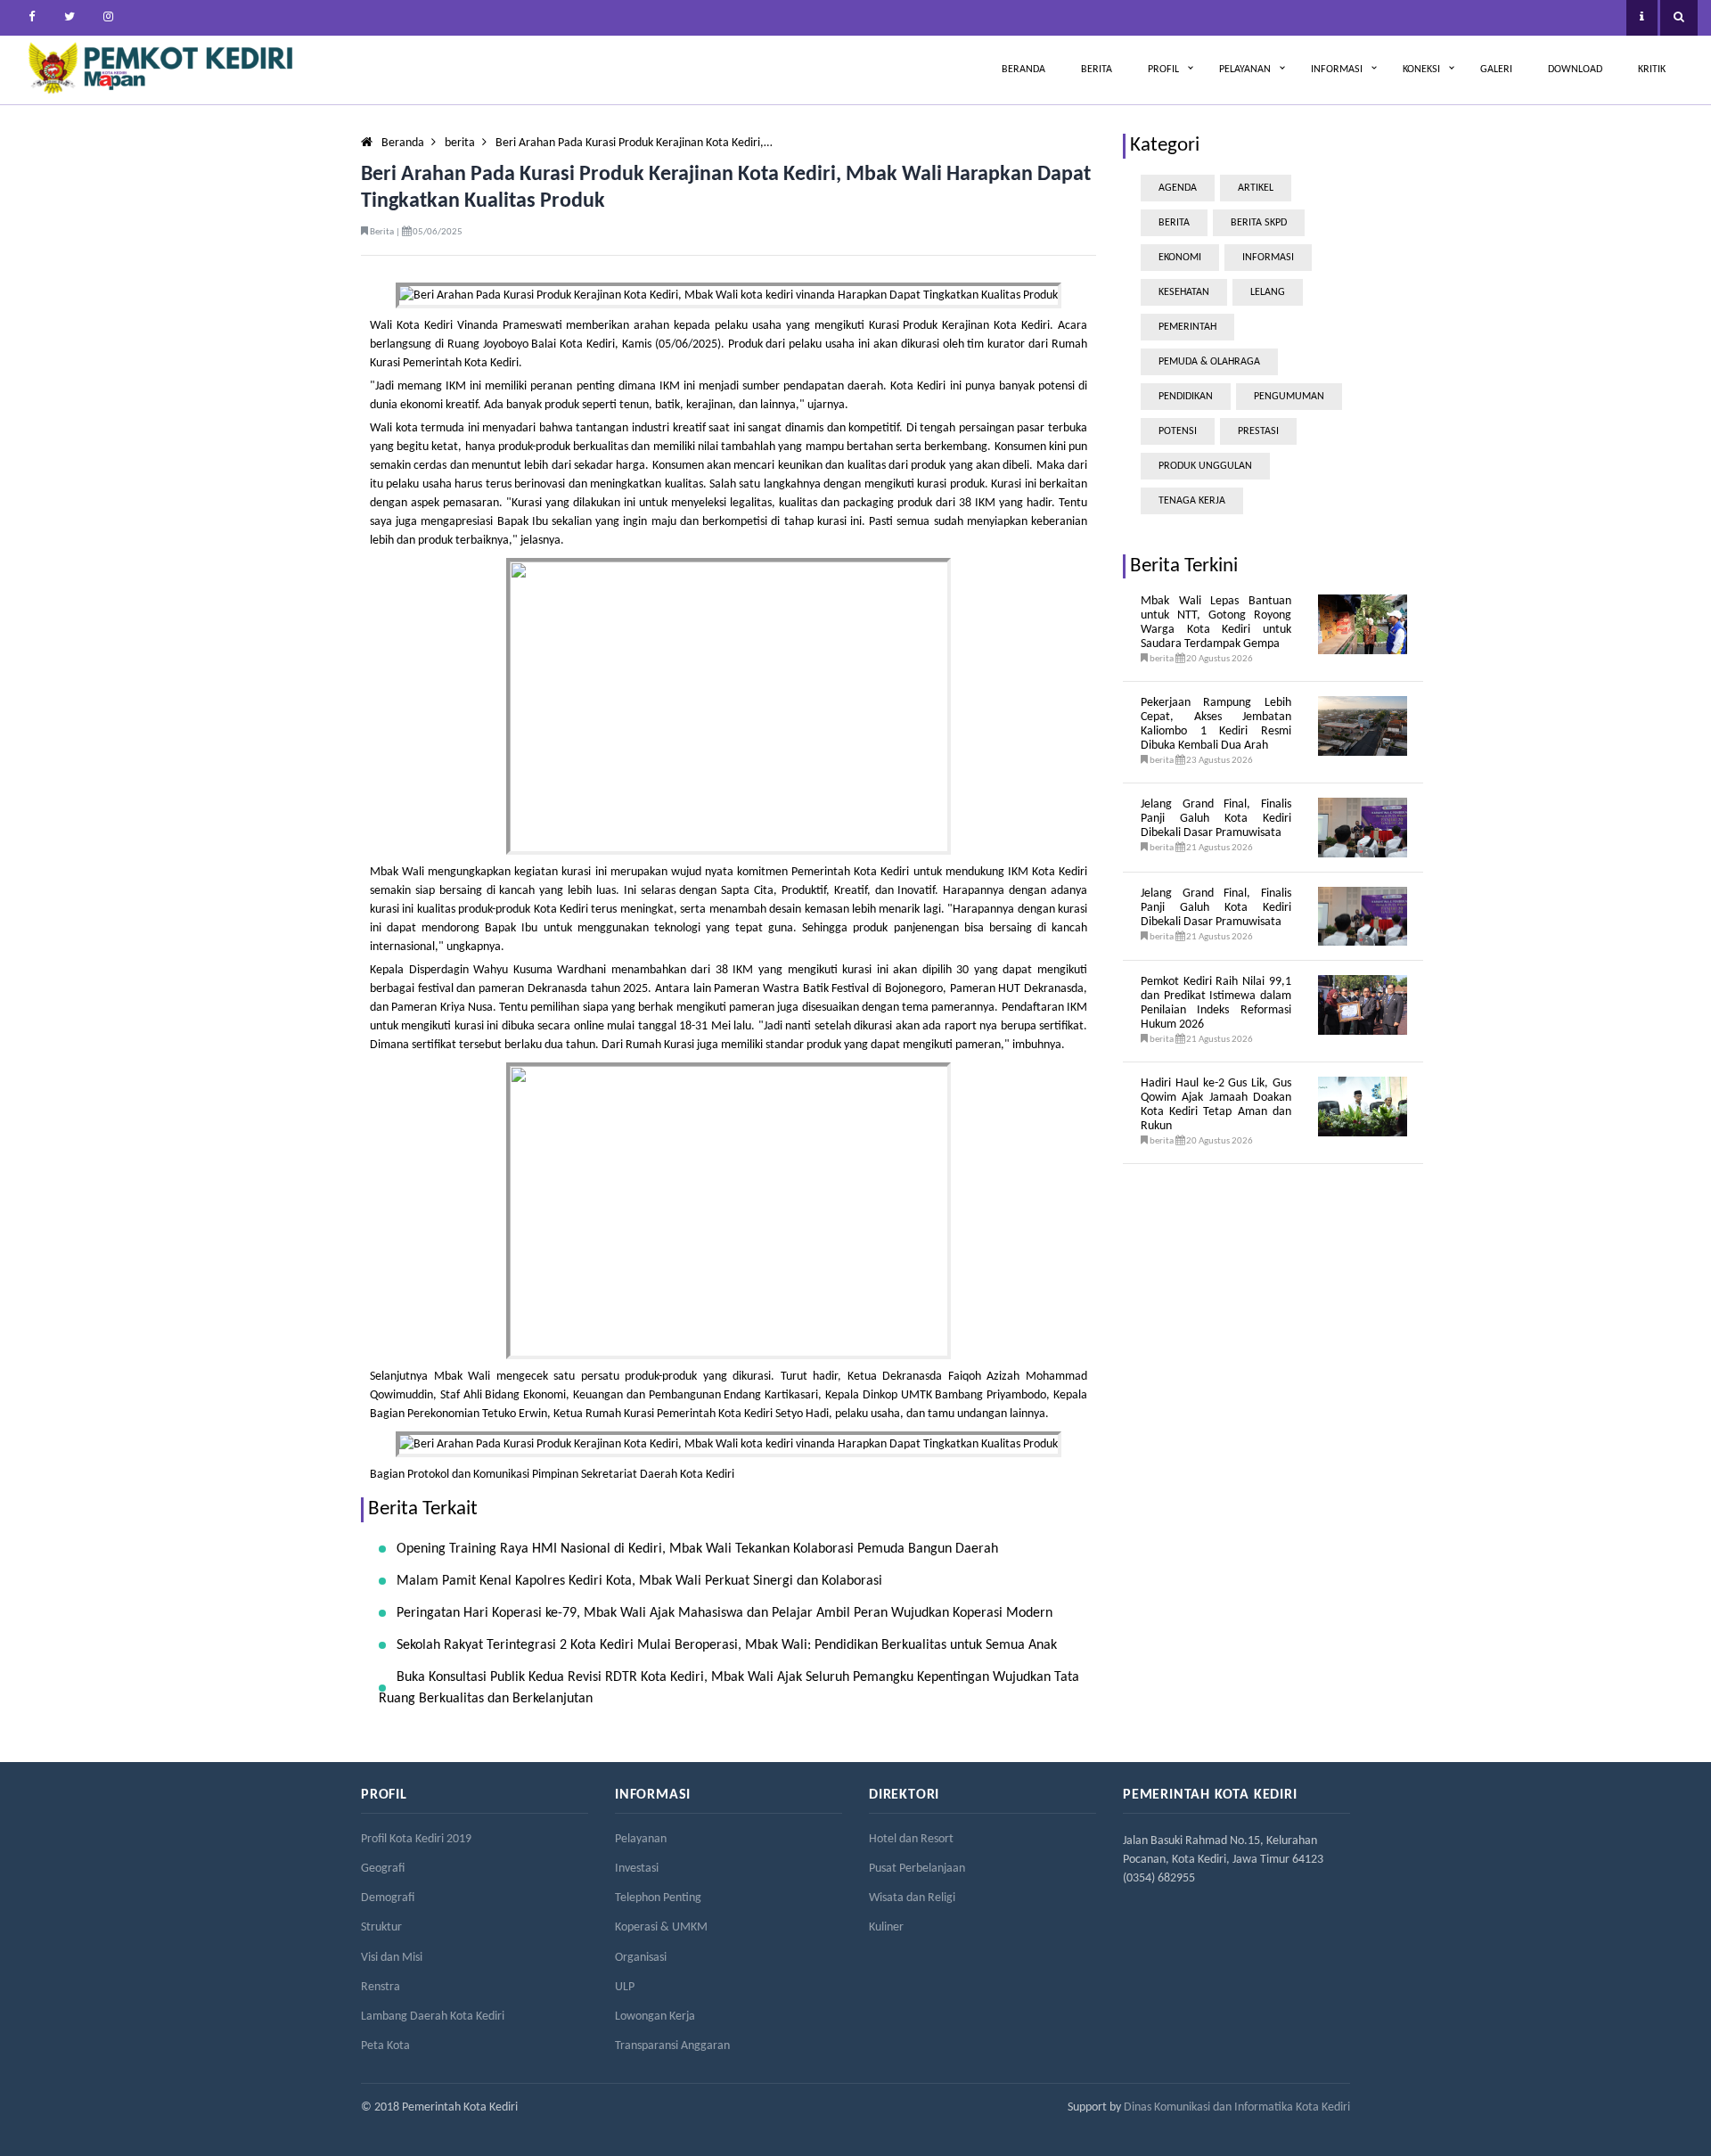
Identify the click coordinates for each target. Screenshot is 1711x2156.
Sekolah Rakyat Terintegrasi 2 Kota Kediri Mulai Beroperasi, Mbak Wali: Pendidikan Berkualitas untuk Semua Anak (727, 1645)
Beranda (1023, 70)
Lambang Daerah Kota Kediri (433, 2017)
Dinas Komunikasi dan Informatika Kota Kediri (1237, 2107)
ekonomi (1180, 258)
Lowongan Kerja (655, 2017)
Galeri (1496, 70)
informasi (1268, 258)
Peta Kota (385, 2046)
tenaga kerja (1192, 501)
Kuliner (886, 1927)
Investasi (637, 1869)
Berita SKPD (1259, 223)
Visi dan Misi (392, 1958)
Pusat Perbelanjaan (917, 1869)
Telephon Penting (658, 1898)
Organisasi (641, 1958)
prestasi (1258, 431)
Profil (1163, 70)
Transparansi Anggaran (672, 2046)
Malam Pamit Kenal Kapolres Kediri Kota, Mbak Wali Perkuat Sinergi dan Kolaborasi (639, 1581)
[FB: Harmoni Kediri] (31, 18)
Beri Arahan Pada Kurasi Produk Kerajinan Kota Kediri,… (634, 143)
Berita (1097, 70)
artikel (1256, 188)
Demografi (388, 1898)
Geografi (383, 1869)
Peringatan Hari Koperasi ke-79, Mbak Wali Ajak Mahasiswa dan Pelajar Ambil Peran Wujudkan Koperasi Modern (725, 1613)
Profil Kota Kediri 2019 (416, 1839)
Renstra (381, 1987)
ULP (625, 1987)
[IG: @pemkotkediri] (108, 18)
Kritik (1652, 70)
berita (460, 143)
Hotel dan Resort (911, 1839)
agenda (1178, 188)
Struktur (381, 1927)
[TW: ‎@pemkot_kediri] (70, 18)
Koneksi (1421, 70)
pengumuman (1289, 397)
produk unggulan (1205, 466)
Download (1575, 70)
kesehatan (1184, 292)
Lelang (1268, 292)
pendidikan (1186, 397)
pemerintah (1187, 327)
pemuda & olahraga (1209, 362)
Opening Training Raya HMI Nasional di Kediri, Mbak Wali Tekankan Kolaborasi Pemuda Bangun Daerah (697, 1549)
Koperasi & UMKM (661, 1927)
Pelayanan (1245, 70)
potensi (1178, 431)
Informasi (1337, 70)
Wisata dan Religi (912, 1898)
